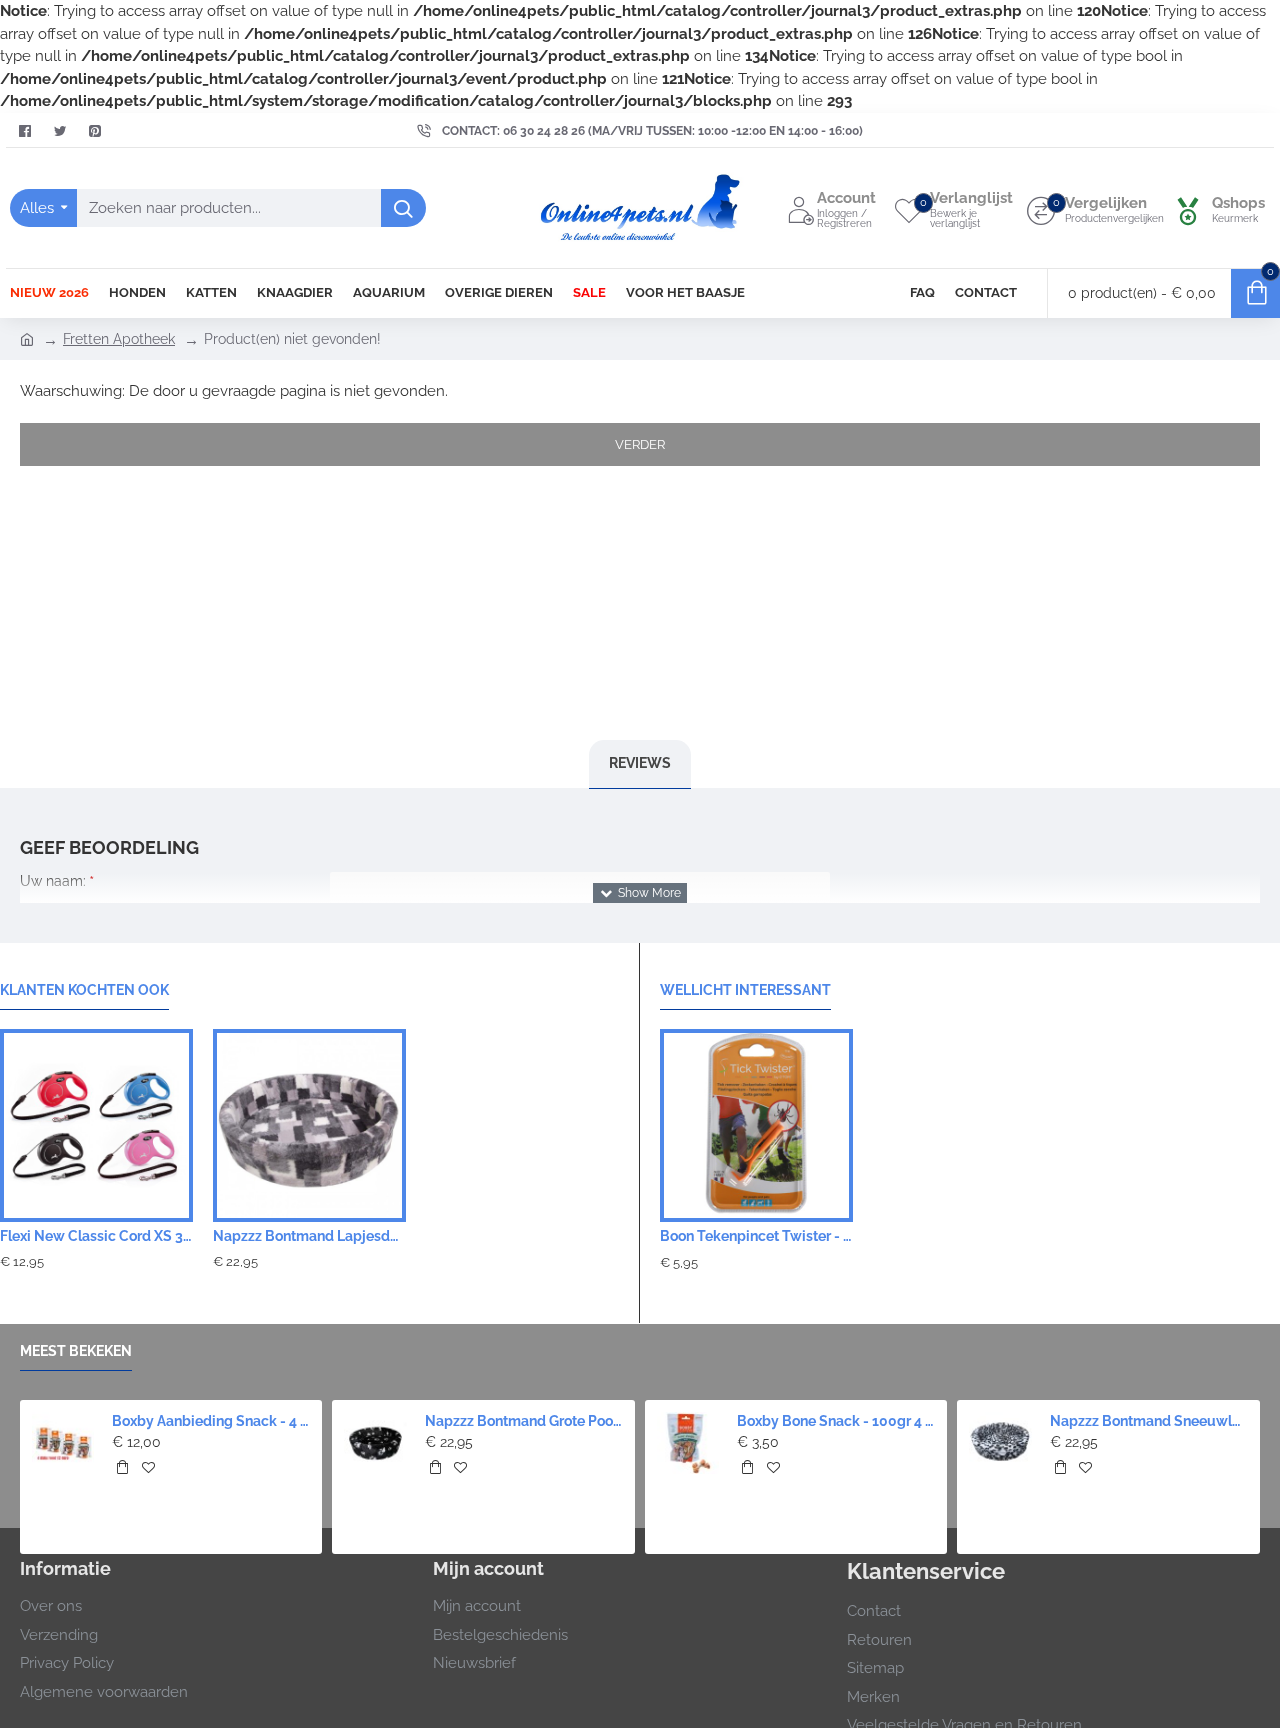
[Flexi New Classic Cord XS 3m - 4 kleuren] (96, 1125)
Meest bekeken (76, 1351)
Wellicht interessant (745, 990)
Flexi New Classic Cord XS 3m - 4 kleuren (96, 1236)
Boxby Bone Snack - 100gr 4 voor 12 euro (836, 1421)
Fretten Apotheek (119, 339)
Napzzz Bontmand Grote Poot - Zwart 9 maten (524, 1421)
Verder (640, 444)
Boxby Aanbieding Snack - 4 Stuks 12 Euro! (211, 1421)
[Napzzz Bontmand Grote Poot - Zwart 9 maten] (375, 1443)
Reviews (640, 763)
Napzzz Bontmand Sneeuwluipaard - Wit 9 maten (1149, 1421)
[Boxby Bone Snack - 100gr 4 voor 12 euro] (688, 1443)
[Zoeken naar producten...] (403, 208)
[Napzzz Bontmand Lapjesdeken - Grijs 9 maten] (309, 1125)
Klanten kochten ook (84, 990)
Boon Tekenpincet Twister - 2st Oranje (756, 1236)
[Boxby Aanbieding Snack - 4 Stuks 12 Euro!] (63, 1443)
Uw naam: (53, 881)
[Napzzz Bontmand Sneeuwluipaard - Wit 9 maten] (1000, 1443)
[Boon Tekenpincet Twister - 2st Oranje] (756, 1125)
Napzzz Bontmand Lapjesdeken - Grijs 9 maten (309, 1236)
